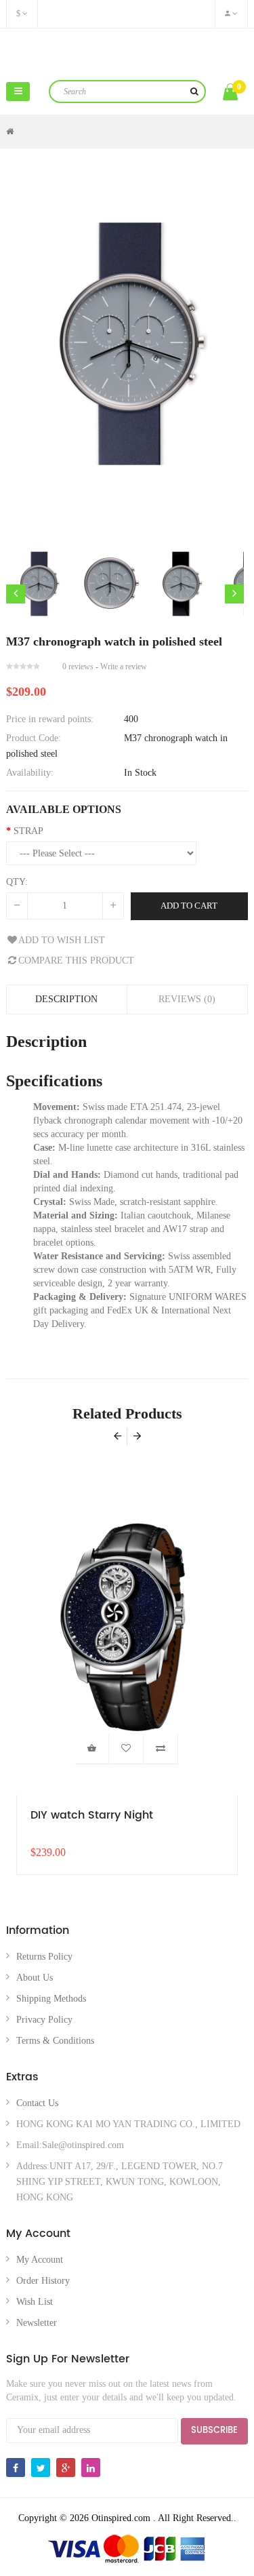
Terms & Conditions (55, 2041)
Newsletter (37, 2323)
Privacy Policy (44, 2020)
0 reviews (78, 667)
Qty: (17, 882)
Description (66, 999)
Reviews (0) (187, 999)
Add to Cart (189, 906)
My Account (40, 2260)
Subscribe (214, 2431)
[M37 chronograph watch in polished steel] (38, 584)
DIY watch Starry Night (92, 1816)
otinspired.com (127, 53)
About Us (35, 1978)
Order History (43, 2281)
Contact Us (37, 2103)
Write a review (124, 667)
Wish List (35, 2302)
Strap (28, 831)
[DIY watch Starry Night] (127, 1628)
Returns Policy (44, 1957)
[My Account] (231, 14)
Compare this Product (76, 960)
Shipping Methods (51, 1999)
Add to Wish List (62, 940)
